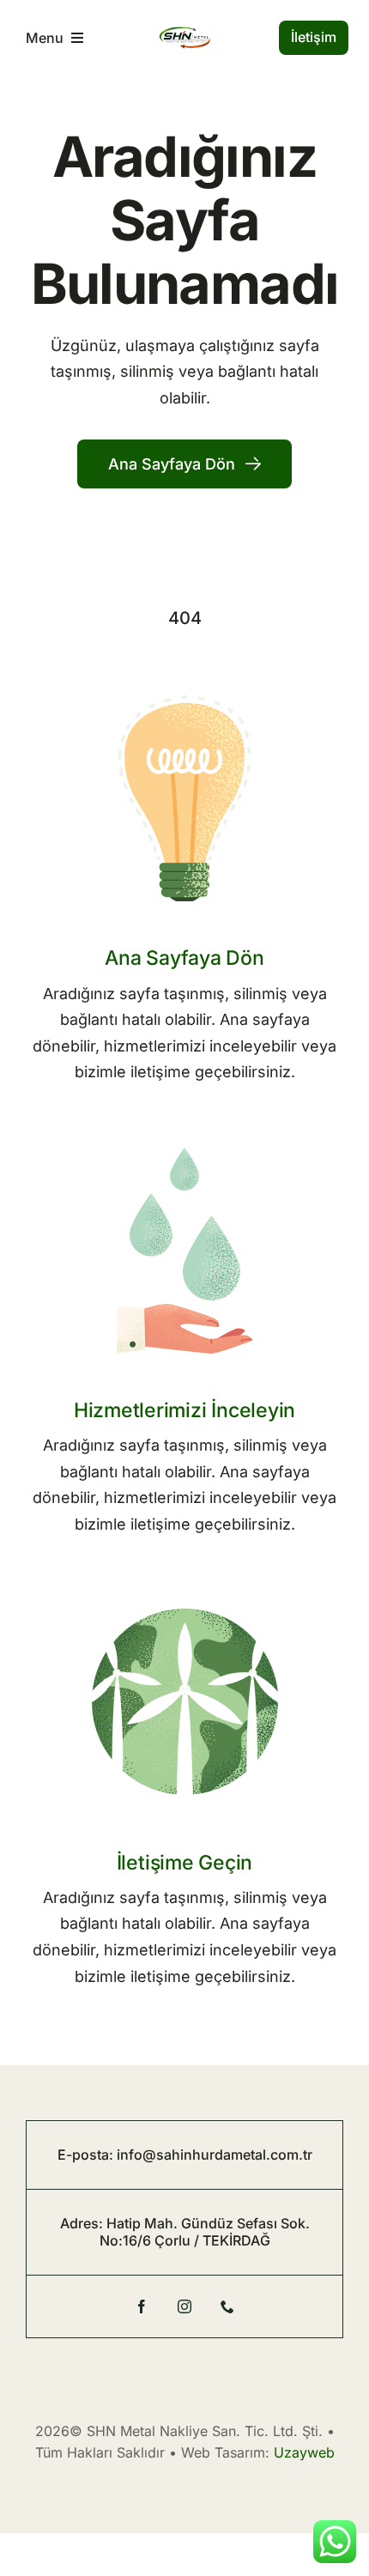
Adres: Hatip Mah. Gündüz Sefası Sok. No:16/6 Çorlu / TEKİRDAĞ (185, 2231)
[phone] (227, 2306)
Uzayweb (304, 2452)
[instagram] (184, 2306)
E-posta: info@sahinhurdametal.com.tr (185, 2155)
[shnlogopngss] (184, 34)
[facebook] (142, 2306)
